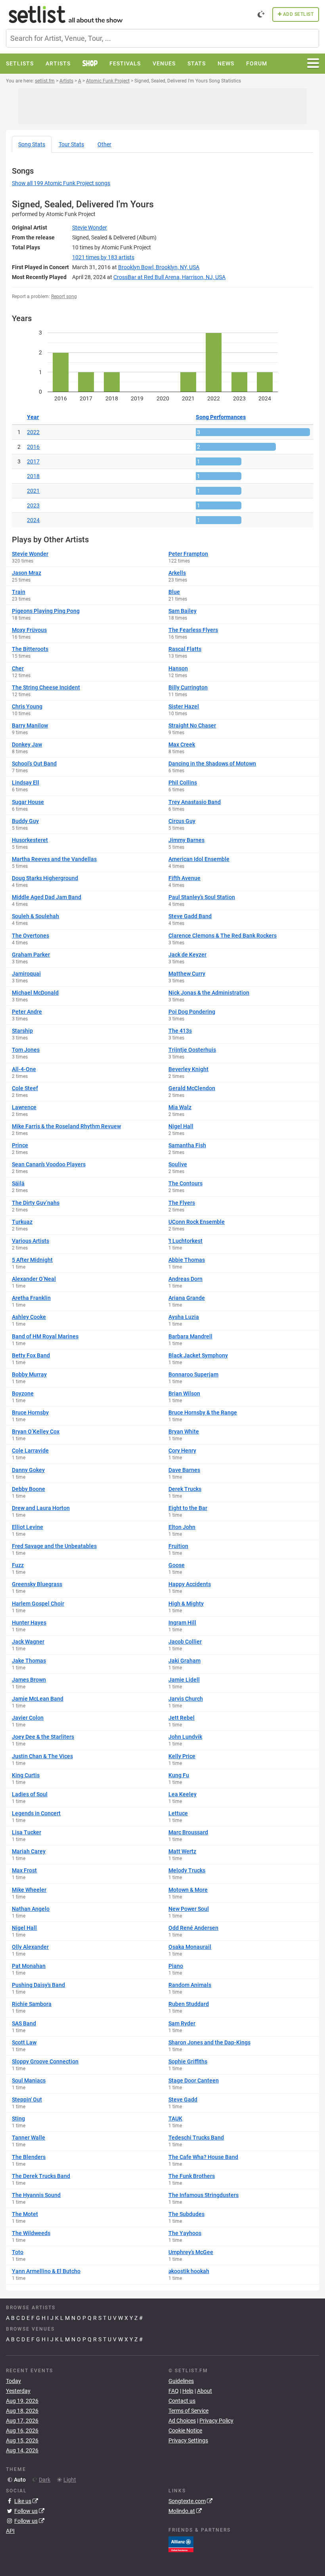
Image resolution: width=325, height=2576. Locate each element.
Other (104, 144)
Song (32, 144)
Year (33, 417)
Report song (64, 297)
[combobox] (162, 38)
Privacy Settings (188, 2440)
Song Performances (221, 417)
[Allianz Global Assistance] (181, 2544)
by (103, 257)
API (10, 2531)
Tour (71, 144)
